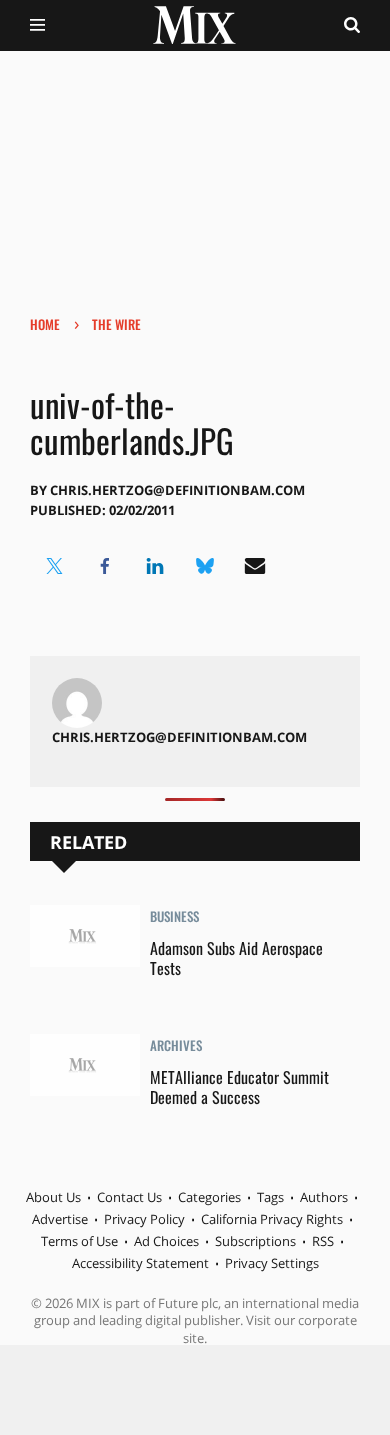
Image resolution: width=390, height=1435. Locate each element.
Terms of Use (79, 1241)
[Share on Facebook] (105, 566)
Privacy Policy (144, 1219)
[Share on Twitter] (55, 566)
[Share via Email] (255, 566)
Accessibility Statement (140, 1263)
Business (174, 918)
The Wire (116, 324)
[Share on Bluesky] (205, 566)
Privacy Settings (272, 1263)
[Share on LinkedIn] (155, 566)
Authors (324, 1197)
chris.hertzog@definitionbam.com (177, 490)
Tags (270, 1197)
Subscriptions (255, 1241)
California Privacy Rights (272, 1219)
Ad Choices (166, 1241)
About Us (53, 1197)
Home (45, 324)
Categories (209, 1197)
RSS (323, 1241)
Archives (176, 1047)
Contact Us (129, 1197)
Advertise (60, 1219)
